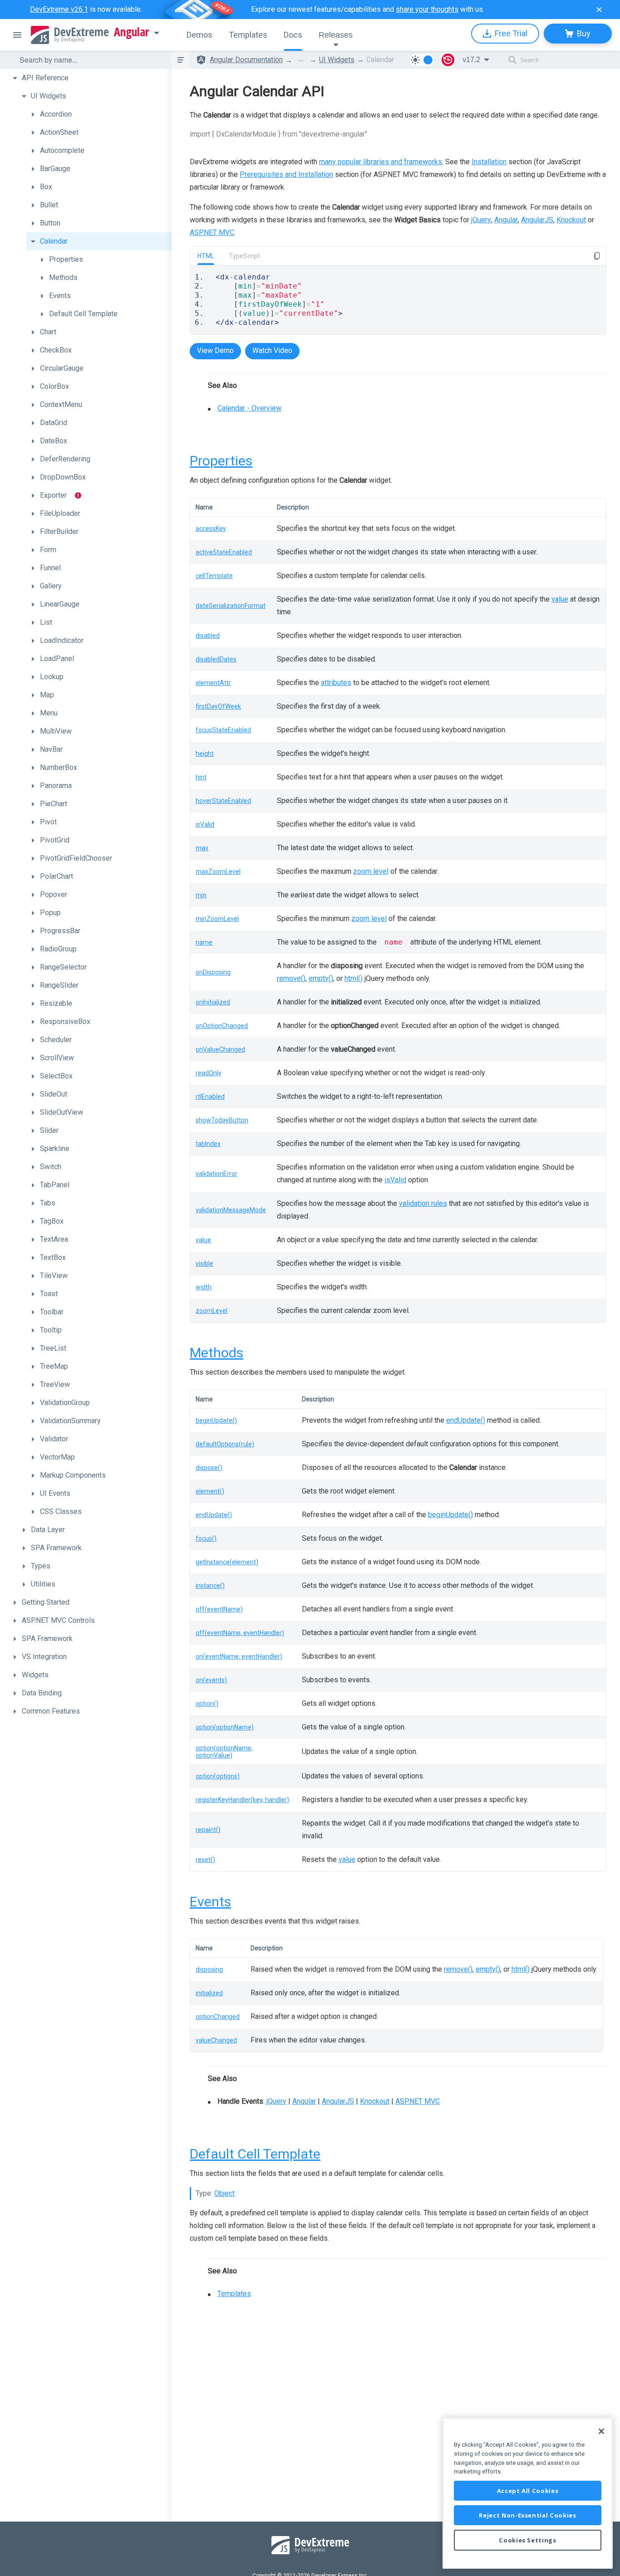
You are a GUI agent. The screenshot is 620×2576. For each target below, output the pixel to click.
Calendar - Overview (249, 408)
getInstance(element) (227, 1562)
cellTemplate (214, 576)
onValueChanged (220, 1049)
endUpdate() (466, 1420)
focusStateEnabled (223, 730)
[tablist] (398, 341)
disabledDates (216, 659)
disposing (209, 1969)
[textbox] (90, 60)
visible (204, 1264)
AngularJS (537, 220)
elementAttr (213, 683)
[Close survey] (599, 10)
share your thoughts (427, 9)
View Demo (215, 350)
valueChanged (216, 2040)
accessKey (211, 529)
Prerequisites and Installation (286, 174)
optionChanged (218, 2017)
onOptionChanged (222, 1026)
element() (210, 1491)
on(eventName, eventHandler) (239, 1656)
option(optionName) (225, 1727)
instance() (210, 1586)
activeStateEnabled (224, 552)
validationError (217, 1174)
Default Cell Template (255, 2154)
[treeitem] (90, 78)
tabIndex (208, 1144)
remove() (291, 978)
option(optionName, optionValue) (224, 1752)
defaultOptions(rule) (225, 1444)
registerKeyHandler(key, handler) (242, 1800)
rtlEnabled (210, 1097)
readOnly (209, 1073)
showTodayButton (222, 1120)
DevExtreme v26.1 (59, 9)
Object (224, 2193)
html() (354, 978)
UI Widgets (337, 60)
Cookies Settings (528, 2540)
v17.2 (471, 60)
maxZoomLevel (218, 872)
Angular (132, 32)
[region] (528, 2493)
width (204, 1287)
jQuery (481, 220)
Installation (489, 162)
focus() (206, 1538)
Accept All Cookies (528, 2491)
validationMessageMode (231, 1210)
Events (210, 1902)
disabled (208, 636)
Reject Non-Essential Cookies (527, 2515)
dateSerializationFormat (231, 606)
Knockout (571, 220)
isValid (205, 824)
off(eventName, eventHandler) (240, 1633)
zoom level (371, 871)
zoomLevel (212, 1311)
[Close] (601, 2431)
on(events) (211, 1680)
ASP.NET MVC (212, 233)
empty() (321, 978)
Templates (234, 2294)
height (205, 754)
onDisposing (213, 972)
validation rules (423, 1203)
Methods (217, 1353)
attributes (336, 683)
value (560, 599)
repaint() (208, 1830)
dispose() (209, 1468)
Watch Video (272, 350)
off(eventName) (219, 1609)
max (202, 848)
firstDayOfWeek (218, 706)
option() (207, 1704)
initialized (209, 1993)
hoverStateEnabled (223, 801)
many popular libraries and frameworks (381, 162)
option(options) (218, 1776)
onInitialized (213, 1002)
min (201, 895)
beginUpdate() (216, 1420)
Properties (221, 461)
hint (201, 777)
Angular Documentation (246, 60)
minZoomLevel (217, 919)
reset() (205, 1860)
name (204, 942)
